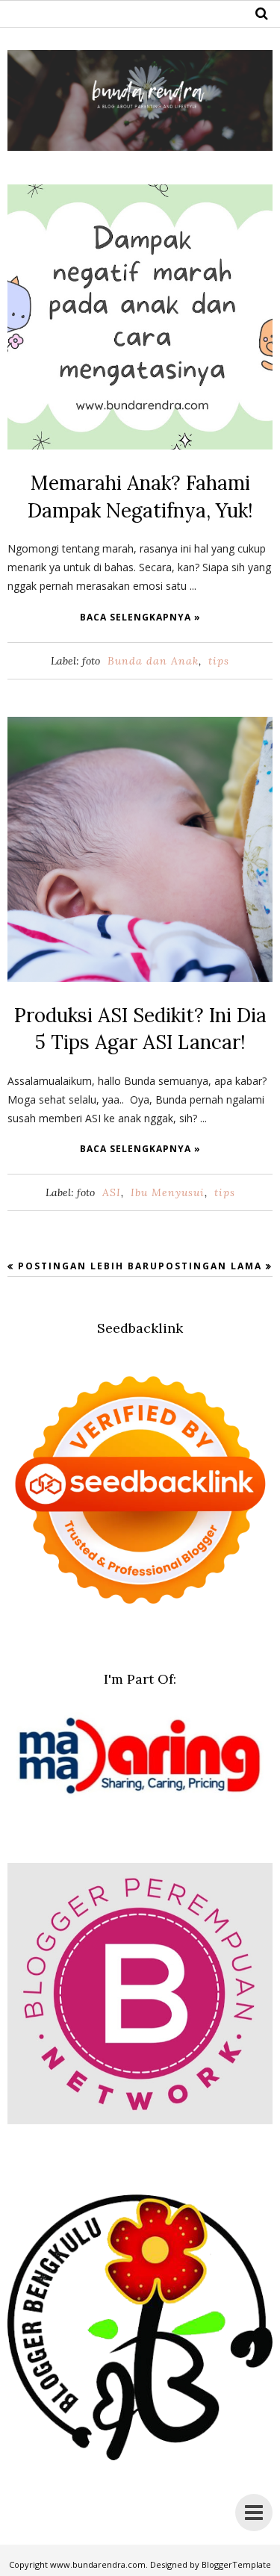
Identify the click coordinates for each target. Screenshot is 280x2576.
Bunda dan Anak (153, 661)
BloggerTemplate (236, 2564)
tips (219, 661)
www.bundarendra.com (98, 2564)
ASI (112, 1192)
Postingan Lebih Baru (88, 1266)
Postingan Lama (210, 1266)
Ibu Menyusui (168, 1192)
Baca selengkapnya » (140, 617)
